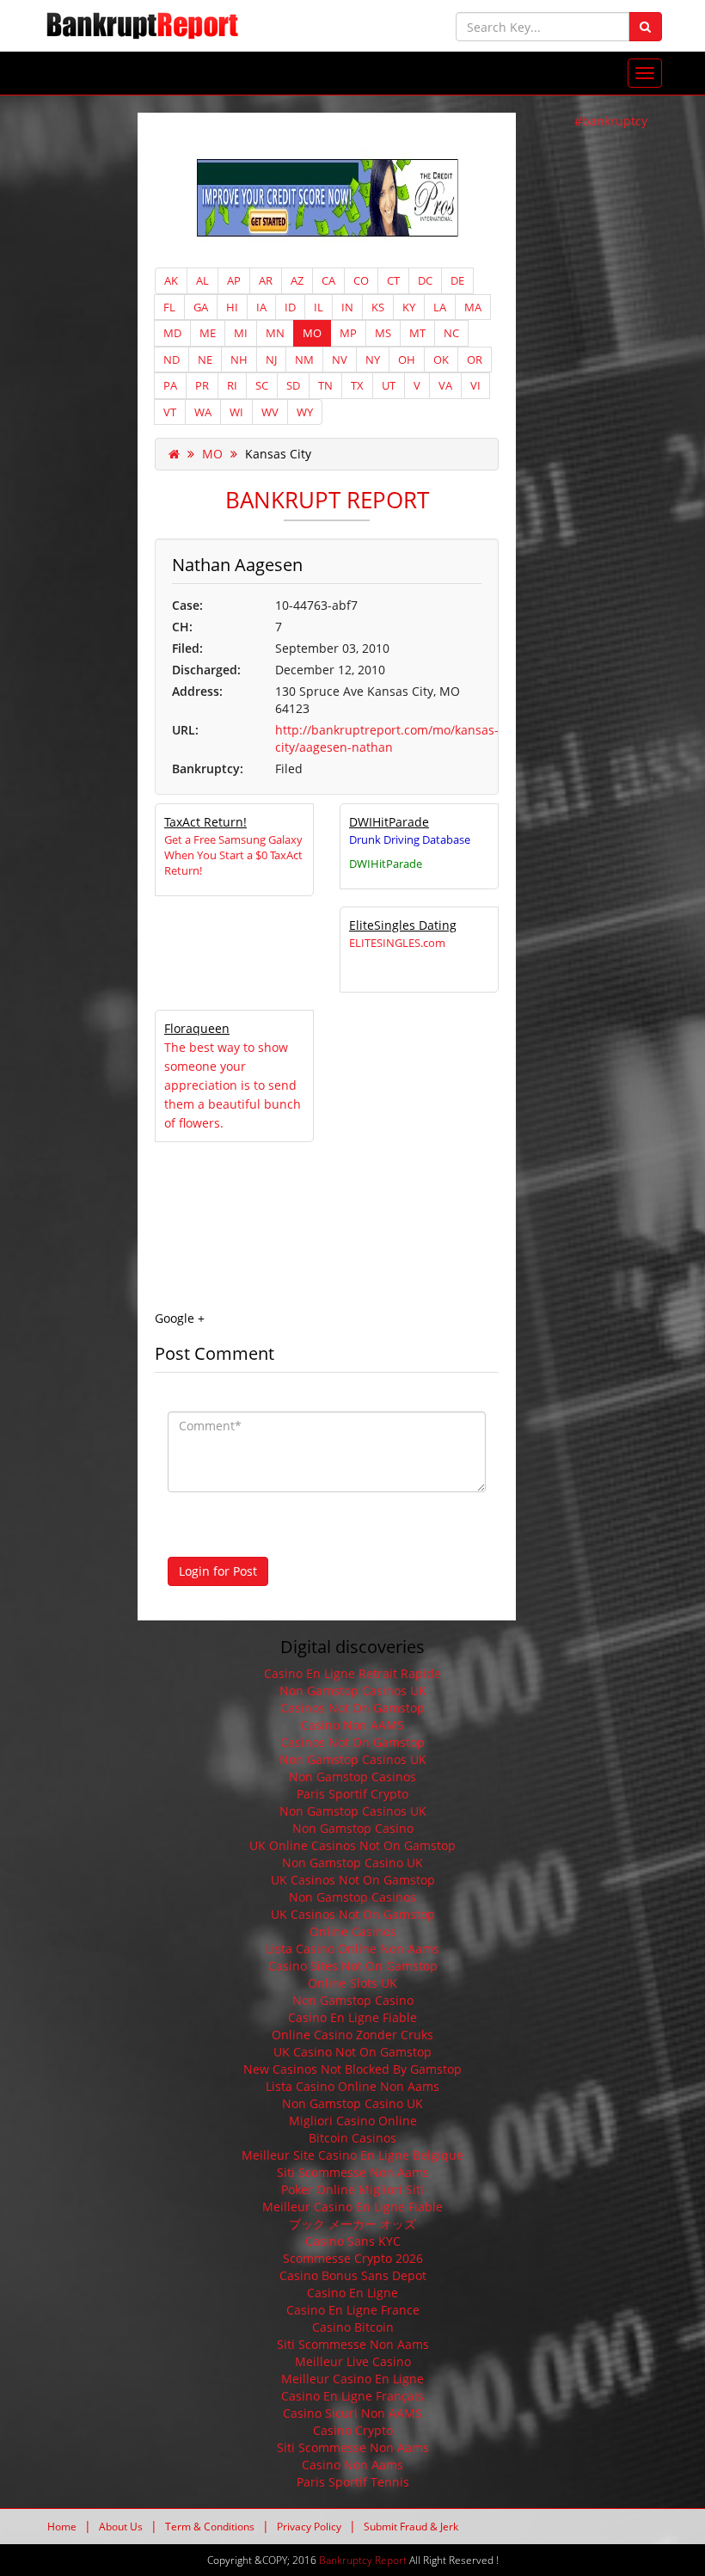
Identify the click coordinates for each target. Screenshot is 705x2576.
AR (266, 280)
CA (328, 280)
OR (475, 360)
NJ (271, 360)
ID (290, 307)
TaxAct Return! (205, 822)
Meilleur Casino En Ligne (352, 2379)
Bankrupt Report (327, 500)
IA (261, 307)
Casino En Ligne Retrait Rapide (352, 1673)
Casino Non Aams (352, 2465)
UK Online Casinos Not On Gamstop (352, 1845)
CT (393, 280)
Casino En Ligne (352, 2293)
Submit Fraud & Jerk (411, 2527)
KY (409, 307)
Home (62, 2527)
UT (389, 385)
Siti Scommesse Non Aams (353, 2172)
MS (383, 333)
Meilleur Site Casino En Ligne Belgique (352, 2155)
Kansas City (278, 454)
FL (169, 307)
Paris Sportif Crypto (352, 1794)
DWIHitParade (389, 822)
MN (275, 333)
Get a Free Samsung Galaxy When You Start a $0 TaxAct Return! (233, 855)
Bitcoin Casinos (352, 2138)
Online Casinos (353, 1931)
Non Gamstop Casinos (352, 1777)
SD (293, 385)
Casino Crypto (353, 2430)
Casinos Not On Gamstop (352, 1708)
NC (451, 333)
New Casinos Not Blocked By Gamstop (352, 2069)
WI (236, 412)
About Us (121, 2527)
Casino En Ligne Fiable (352, 2017)
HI (232, 307)
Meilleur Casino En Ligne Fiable (352, 2207)
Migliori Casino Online (353, 2121)
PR (202, 385)
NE (205, 360)
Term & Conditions (210, 2527)
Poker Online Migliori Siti (352, 2189)
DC (425, 280)
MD (172, 333)
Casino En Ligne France (353, 2310)
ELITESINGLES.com (397, 943)
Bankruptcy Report (363, 2560)
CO (361, 280)
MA (473, 307)
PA (170, 385)
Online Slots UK (352, 1983)
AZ (297, 280)
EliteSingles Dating (403, 925)
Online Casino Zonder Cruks (352, 2035)
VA (445, 385)
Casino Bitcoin (353, 2327)
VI (475, 385)
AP (234, 280)
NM (304, 360)
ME (208, 333)
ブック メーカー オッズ (352, 2224)
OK (441, 360)
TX (357, 385)
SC (262, 385)
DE (457, 280)
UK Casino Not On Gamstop (352, 2052)
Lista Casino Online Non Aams (352, 1949)
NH (239, 360)
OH (407, 360)
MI (241, 333)
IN (347, 307)
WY (305, 412)
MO (312, 333)
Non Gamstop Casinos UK (353, 1691)
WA (203, 412)
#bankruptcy (611, 121)
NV (340, 360)
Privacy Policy (309, 2527)
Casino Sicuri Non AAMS (352, 2413)
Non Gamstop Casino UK (352, 1863)
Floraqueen (197, 1028)
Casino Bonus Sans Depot (353, 2275)
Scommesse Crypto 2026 (353, 2258)
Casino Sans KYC (353, 2241)
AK (171, 280)
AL (202, 280)
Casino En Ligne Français (352, 2396)
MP (348, 333)
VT (170, 412)
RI (232, 385)
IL (319, 307)
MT (417, 333)
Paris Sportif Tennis (353, 2482)
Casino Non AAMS (352, 1725)
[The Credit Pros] (327, 197)
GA (201, 307)
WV (270, 412)
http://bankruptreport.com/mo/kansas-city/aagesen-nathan (387, 738)
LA (440, 307)
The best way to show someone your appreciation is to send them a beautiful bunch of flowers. (233, 1085)
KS (378, 307)
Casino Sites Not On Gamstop (353, 1966)
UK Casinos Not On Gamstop (353, 1880)
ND (172, 360)
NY (373, 360)
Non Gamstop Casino (353, 1828)
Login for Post (218, 1571)
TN (325, 385)
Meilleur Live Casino (353, 2361)
